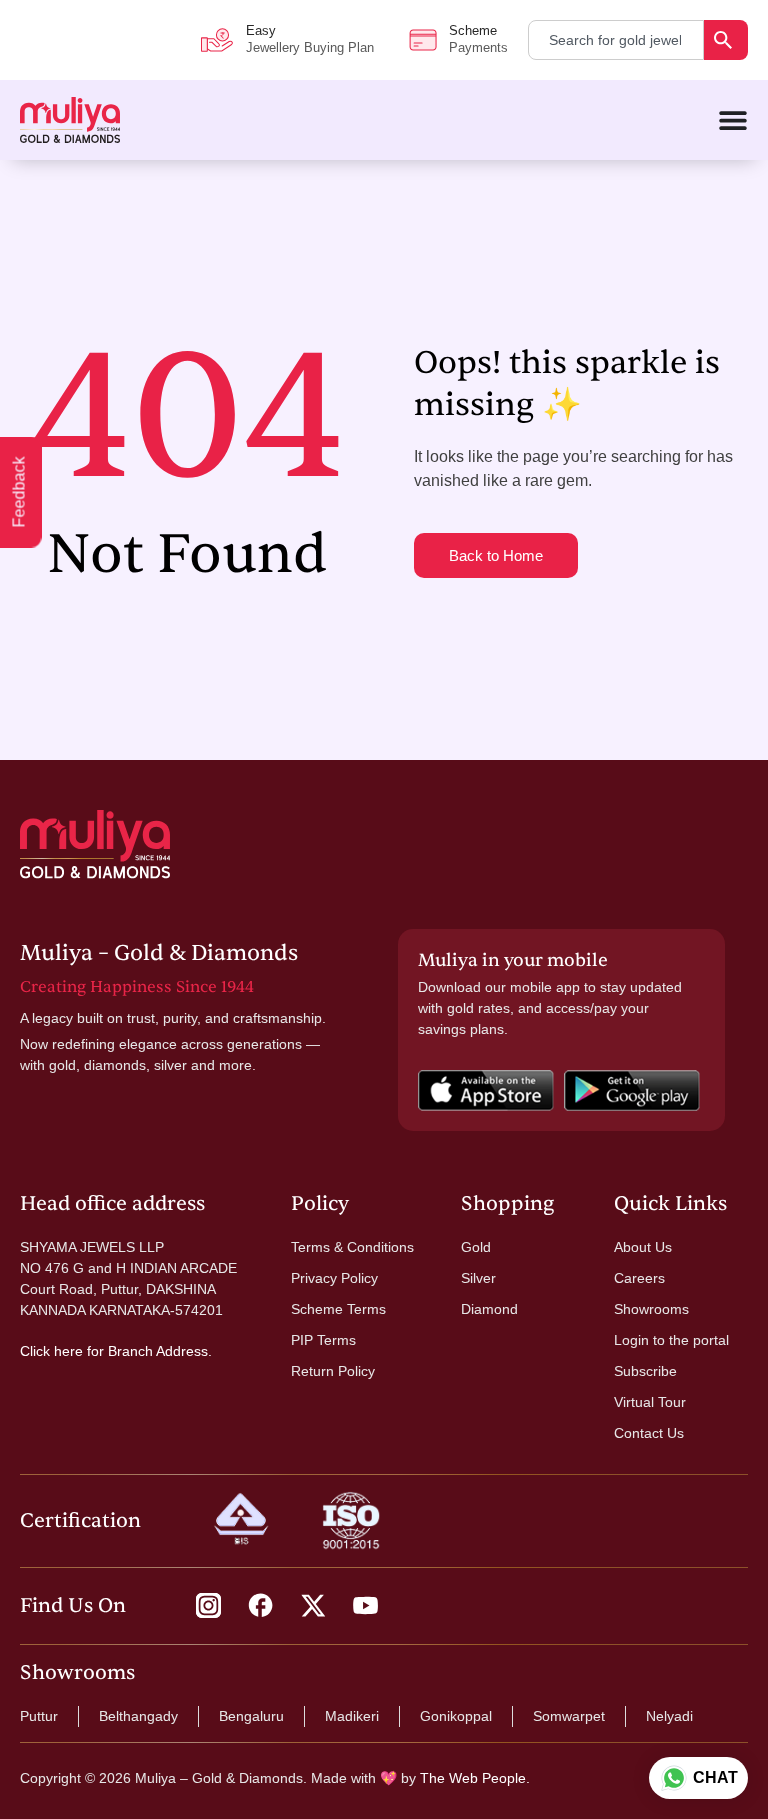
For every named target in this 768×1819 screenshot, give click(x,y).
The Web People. (475, 1778)
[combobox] (616, 40)
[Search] (726, 40)
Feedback (19, 492)
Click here (51, 1351)
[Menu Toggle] (733, 120)
